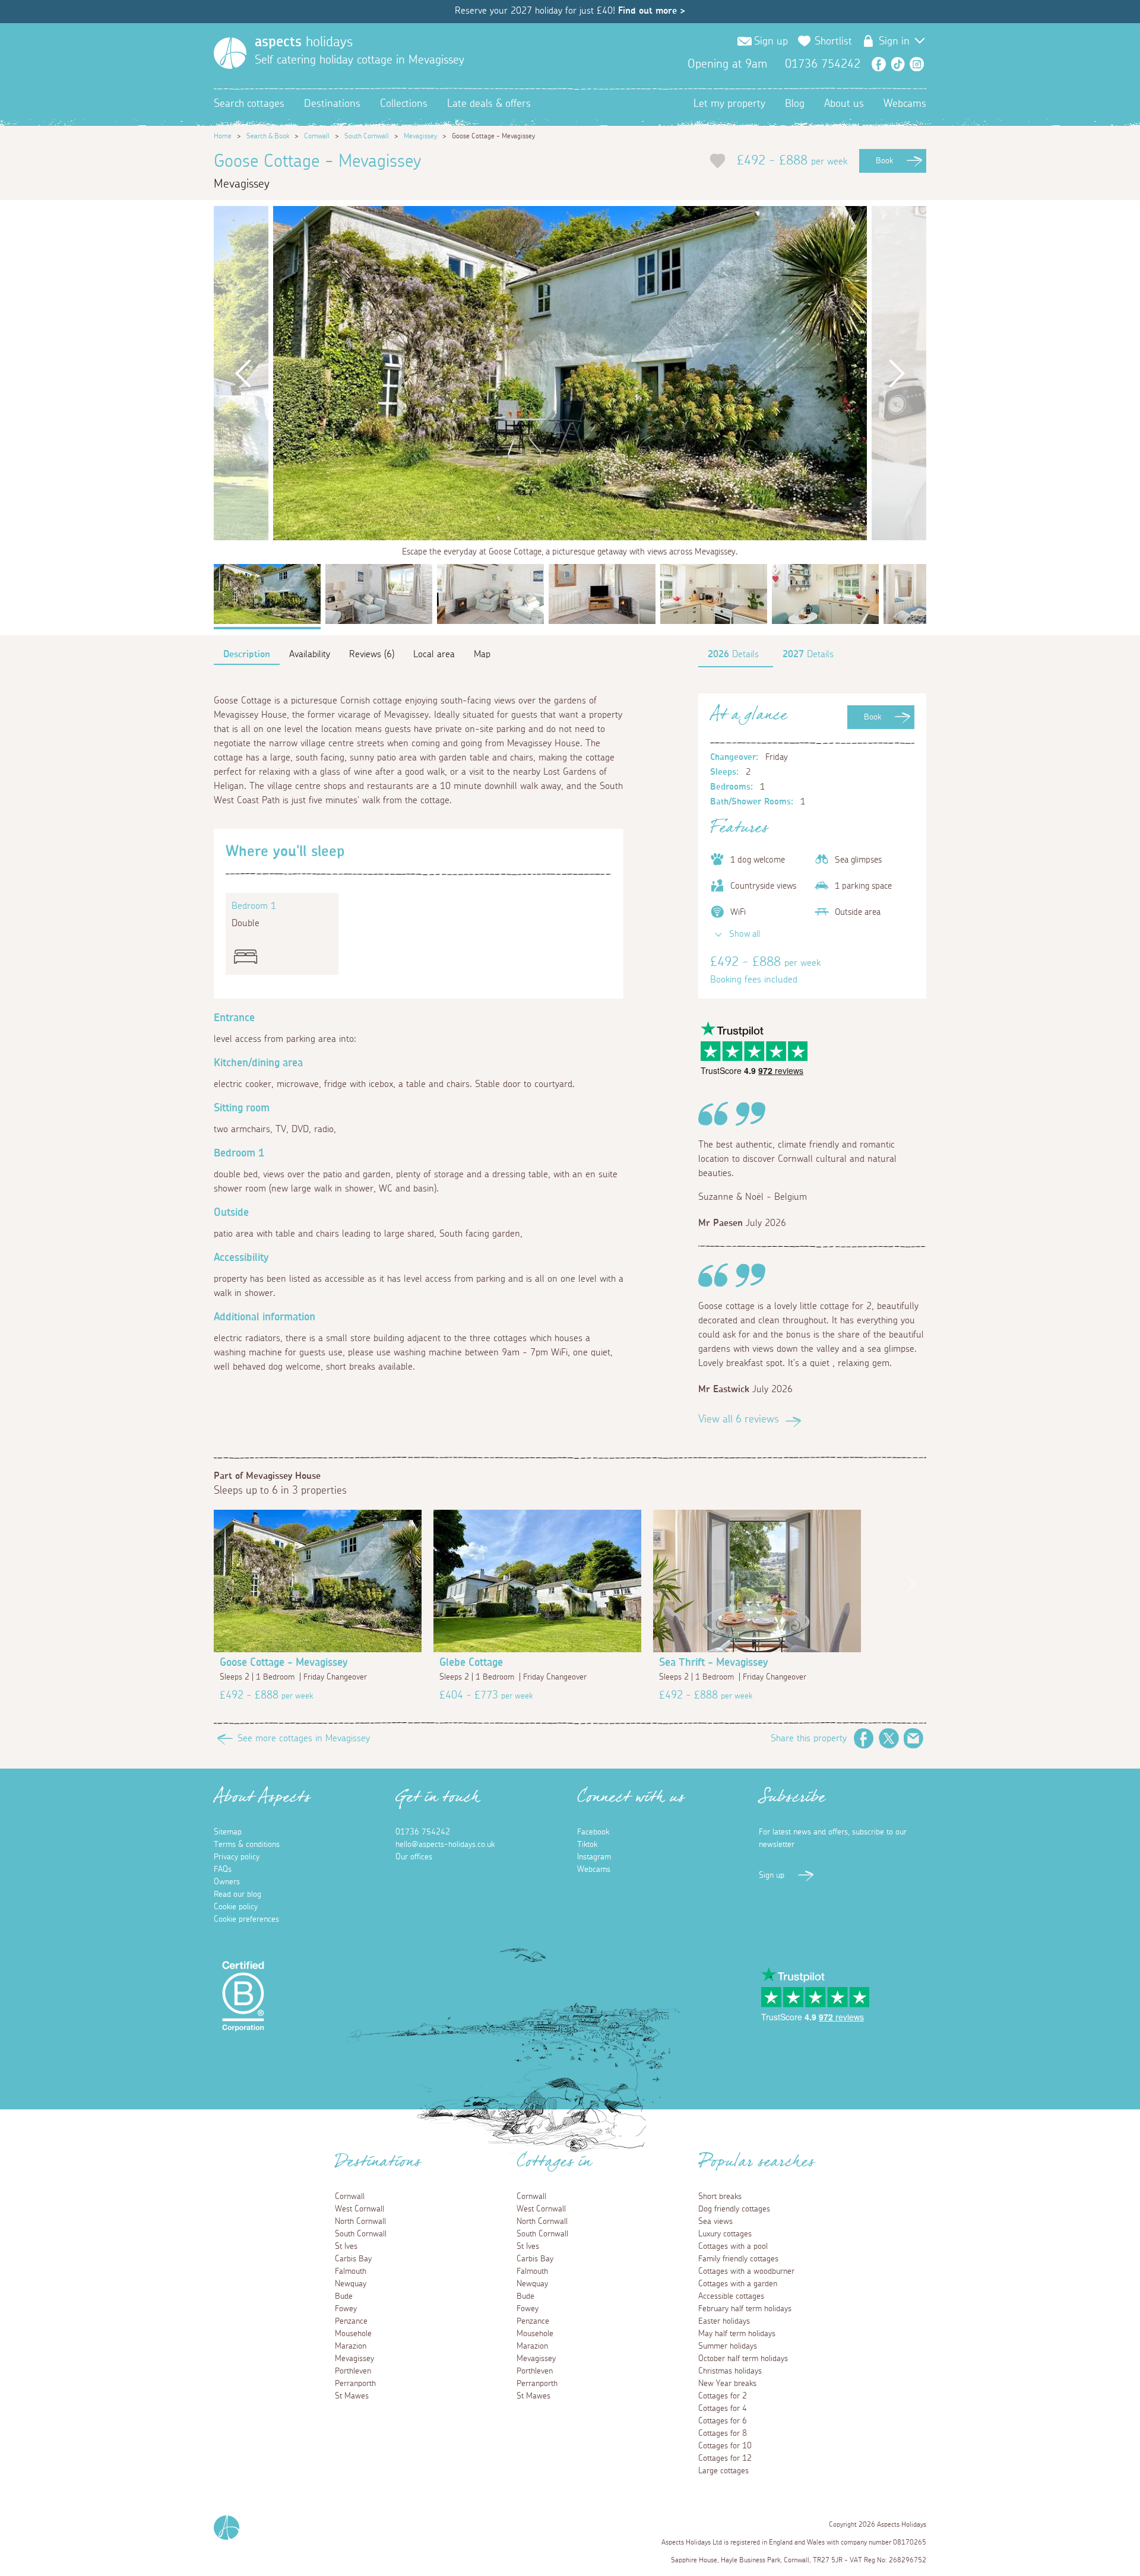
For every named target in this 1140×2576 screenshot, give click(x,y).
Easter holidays (724, 2321)
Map (482, 654)
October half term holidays (743, 2359)
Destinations (332, 104)
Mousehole (353, 2334)
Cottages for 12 (725, 2458)
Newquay (351, 2284)
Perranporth (355, 2384)
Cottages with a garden (738, 2284)
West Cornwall (360, 2209)
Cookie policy (236, 1907)
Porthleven (353, 2371)
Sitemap (228, 1832)
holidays (304, 42)
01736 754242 (423, 1832)
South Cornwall (367, 136)
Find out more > (652, 11)
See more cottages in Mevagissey (304, 1738)
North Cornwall (360, 2222)
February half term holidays (745, 2309)
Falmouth (351, 2271)
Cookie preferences (246, 1919)
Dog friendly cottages (734, 2209)
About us (844, 104)
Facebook (879, 64)
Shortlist (833, 42)
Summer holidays (728, 2346)
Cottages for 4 (723, 2409)
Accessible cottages (731, 2296)
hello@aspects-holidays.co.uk (445, 1845)
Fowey (346, 2309)
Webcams (905, 104)
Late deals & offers (489, 104)
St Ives (346, 2247)
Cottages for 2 (723, 2396)
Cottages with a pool (733, 2247)
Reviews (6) (372, 654)
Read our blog (237, 1894)
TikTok (898, 64)
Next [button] (897, 373)
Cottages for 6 (723, 2421)
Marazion (351, 2346)
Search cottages (249, 104)
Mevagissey (420, 136)
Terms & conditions (247, 1845)
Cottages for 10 (725, 2446)
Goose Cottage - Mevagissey (284, 1663)
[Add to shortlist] (718, 161)
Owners (227, 1882)
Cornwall (317, 136)
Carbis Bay (353, 2259)
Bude (344, 2296)
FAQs (223, 1870)
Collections (404, 104)
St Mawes (352, 2396)
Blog (795, 104)
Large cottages (723, 2471)
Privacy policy (237, 1857)
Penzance (351, 2321)
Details (733, 654)
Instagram (917, 64)
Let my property (729, 104)
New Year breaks (727, 2384)
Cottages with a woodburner (746, 2271)
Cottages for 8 (723, 2434)
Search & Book (268, 136)
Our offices (414, 1857)
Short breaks (720, 2197)
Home (223, 136)
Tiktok (587, 1845)
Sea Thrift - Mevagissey (713, 1663)
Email (914, 1738)
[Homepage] (230, 53)
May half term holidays (737, 2334)
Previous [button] (243, 373)
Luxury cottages (725, 2234)
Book (884, 161)
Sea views (715, 2222)
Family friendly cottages (738, 2259)
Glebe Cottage (471, 1663)
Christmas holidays (730, 2371)
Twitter (889, 1738)
